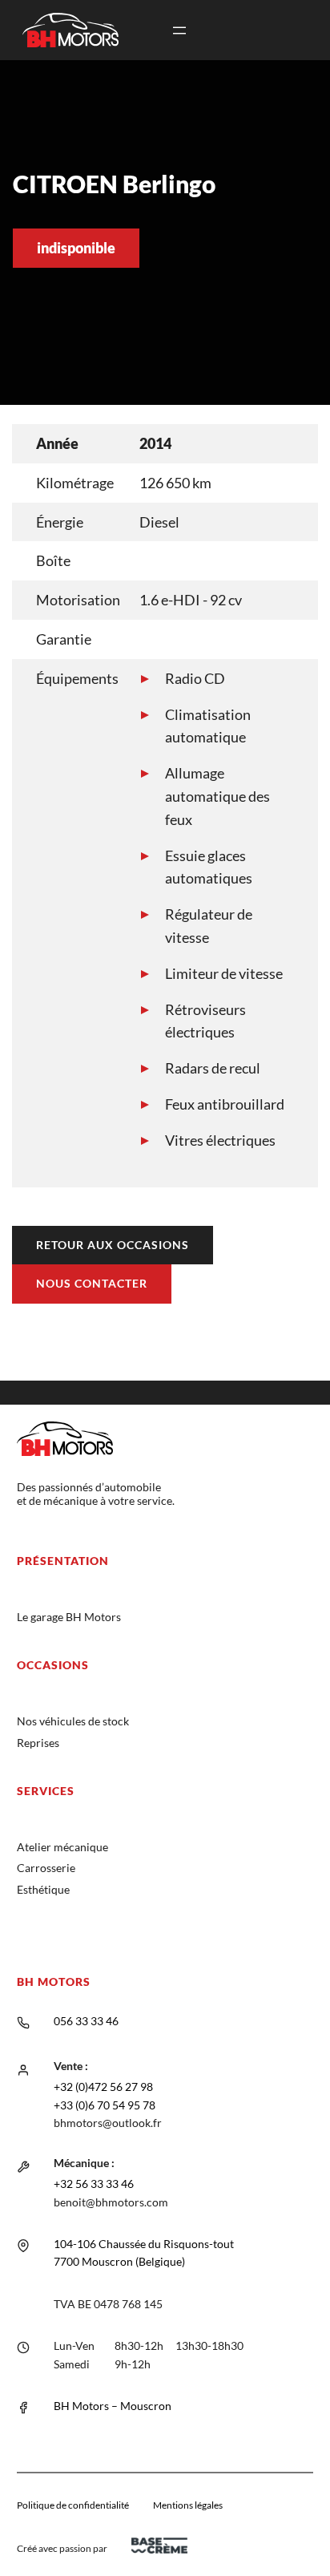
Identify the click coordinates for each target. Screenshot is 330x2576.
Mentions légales (188, 2505)
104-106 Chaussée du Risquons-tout (144, 2244)
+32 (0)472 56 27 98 (103, 2087)
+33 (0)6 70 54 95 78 (105, 2105)
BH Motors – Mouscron (113, 2406)
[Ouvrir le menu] (179, 30)
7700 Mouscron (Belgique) (119, 2261)
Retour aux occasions (113, 1245)
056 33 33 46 (86, 2021)
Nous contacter (92, 1283)
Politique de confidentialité (73, 2505)
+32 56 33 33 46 (94, 2184)
